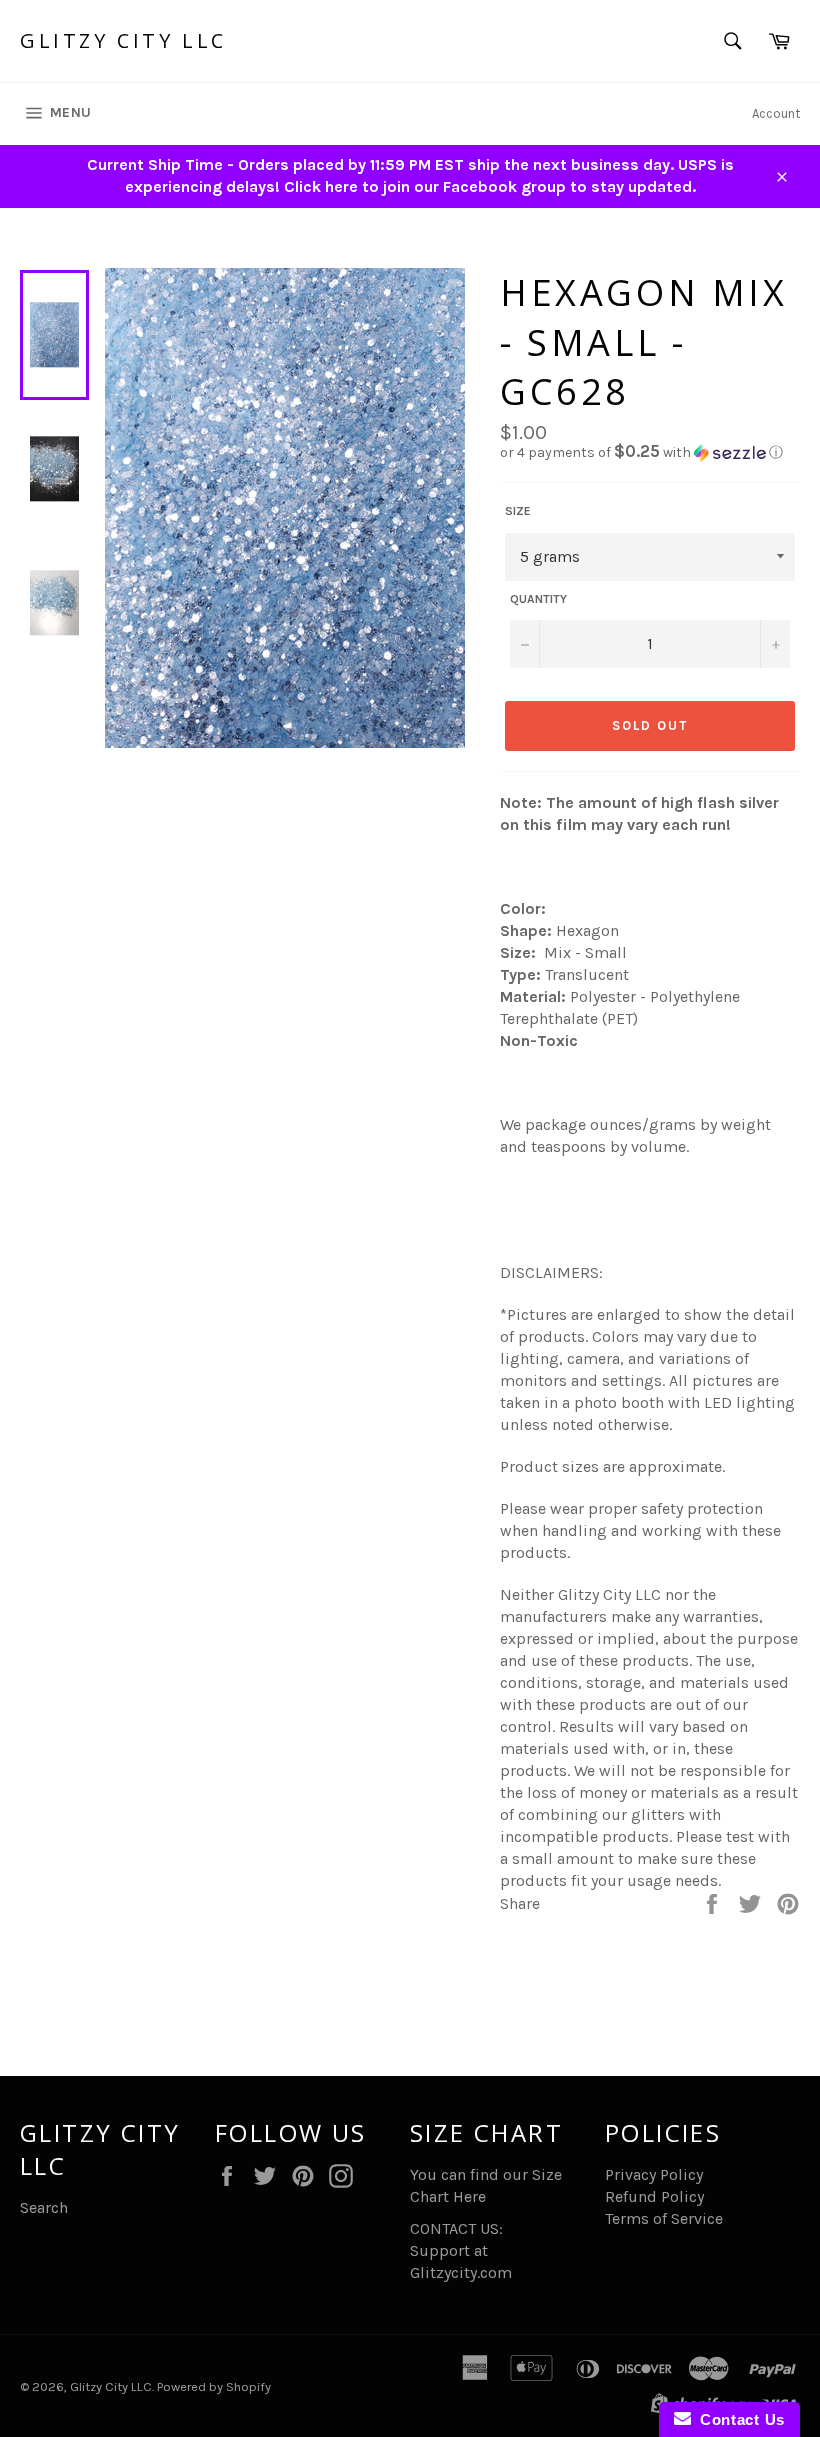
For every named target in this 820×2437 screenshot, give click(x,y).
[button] (650, 452)
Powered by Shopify (214, 2386)
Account (776, 113)
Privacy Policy (654, 2174)
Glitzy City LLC (123, 40)
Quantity (538, 599)
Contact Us (738, 2419)
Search (44, 2207)
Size (518, 511)
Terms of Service (664, 2218)
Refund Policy (654, 2196)
